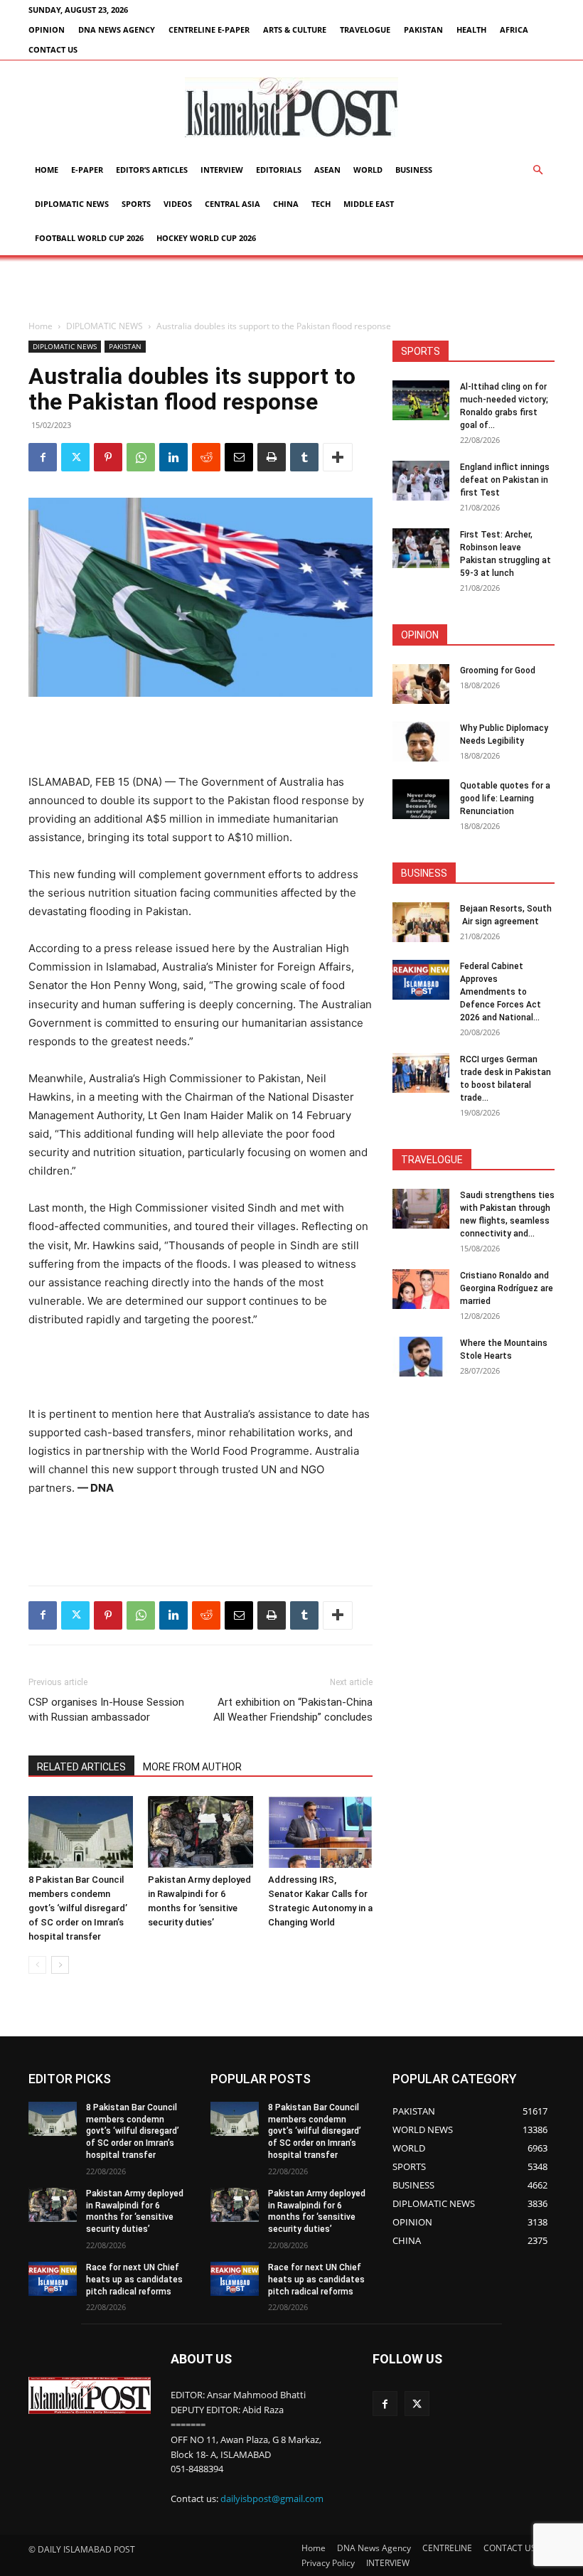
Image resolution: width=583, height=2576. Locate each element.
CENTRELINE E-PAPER (209, 30)
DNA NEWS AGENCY (117, 30)
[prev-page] (37, 1965)
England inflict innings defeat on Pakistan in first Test (505, 480)
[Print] (272, 457)
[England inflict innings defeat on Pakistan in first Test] (421, 481)
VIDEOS (178, 204)
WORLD (368, 170)
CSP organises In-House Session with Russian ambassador (106, 1710)
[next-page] (60, 1965)
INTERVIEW (222, 170)
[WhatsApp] (141, 457)
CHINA (286, 204)
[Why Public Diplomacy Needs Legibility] (421, 742)
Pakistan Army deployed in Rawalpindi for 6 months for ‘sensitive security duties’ (135, 2211)
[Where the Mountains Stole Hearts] (421, 1357)
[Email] (239, 457)
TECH (321, 204)
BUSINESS (414, 170)
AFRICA (514, 30)
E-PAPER (87, 170)
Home (47, 170)
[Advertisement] (291, 287)
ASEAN (327, 170)
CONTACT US (53, 49)
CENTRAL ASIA (232, 204)
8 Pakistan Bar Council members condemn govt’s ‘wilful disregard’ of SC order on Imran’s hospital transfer (78, 1908)
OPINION (47, 30)
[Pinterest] (108, 457)
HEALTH (471, 30)
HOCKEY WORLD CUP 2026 (206, 238)
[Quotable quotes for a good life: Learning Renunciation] (421, 799)
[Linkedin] (173, 457)
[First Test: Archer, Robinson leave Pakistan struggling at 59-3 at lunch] (421, 548)
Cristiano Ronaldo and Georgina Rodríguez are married (507, 1288)
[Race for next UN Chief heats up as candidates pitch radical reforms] (53, 2279)
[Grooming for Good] (421, 684)
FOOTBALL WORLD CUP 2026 (89, 238)
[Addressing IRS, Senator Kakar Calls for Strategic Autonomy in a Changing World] (320, 1832)
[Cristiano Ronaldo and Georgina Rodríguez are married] (421, 1289)
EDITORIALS (279, 170)
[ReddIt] (206, 457)
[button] (537, 170)
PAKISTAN (423, 30)
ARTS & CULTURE (295, 30)
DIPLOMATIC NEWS (72, 204)
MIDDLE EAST (369, 204)
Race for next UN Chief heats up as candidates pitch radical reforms (134, 2280)
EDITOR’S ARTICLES (152, 170)
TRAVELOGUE (365, 30)
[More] (338, 457)
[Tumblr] (304, 457)
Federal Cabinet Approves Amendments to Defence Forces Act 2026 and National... (501, 992)
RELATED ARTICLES (81, 1767)
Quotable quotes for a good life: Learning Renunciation (505, 798)
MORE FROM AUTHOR (192, 1767)
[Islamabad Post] (291, 107)
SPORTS (136, 204)
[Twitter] (75, 457)
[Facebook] (43, 457)
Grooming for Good (498, 670)
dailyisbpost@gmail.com (272, 2498)
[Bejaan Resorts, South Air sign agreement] (421, 922)
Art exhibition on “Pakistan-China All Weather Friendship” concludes (293, 1710)
